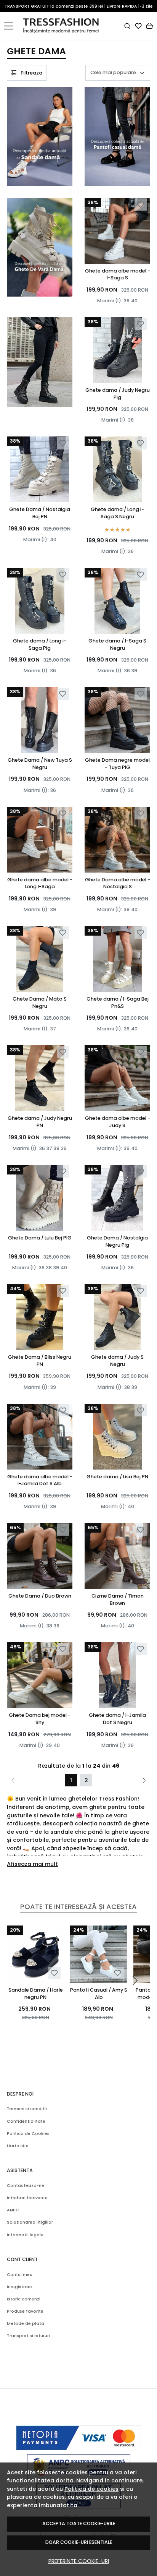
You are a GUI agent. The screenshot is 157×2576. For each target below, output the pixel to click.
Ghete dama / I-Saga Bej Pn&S (118, 1002)
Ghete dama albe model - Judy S (118, 1122)
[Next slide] (135, 1981)
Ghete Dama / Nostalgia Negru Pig (117, 1241)
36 (131, 551)
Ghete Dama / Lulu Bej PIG (40, 1238)
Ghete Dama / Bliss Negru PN (40, 1361)
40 (134, 301)
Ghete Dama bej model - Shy (40, 1719)
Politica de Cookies (28, 2134)
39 (127, 301)
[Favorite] (138, 26)
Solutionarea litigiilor (30, 2222)
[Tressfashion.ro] (63, 26)
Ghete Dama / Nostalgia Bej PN (40, 513)
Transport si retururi (28, 2336)
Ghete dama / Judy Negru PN (40, 1122)
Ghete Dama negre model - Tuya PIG (117, 764)
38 (131, 420)
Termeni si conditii (27, 2109)
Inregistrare (19, 2287)
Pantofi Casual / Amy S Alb (99, 1994)
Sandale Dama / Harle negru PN (36, 1994)
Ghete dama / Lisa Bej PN (117, 1477)
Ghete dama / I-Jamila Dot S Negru (117, 1719)
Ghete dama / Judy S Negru (117, 1361)
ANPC (13, 2210)
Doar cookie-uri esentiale (79, 2542)
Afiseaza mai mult (32, 1864)
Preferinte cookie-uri (79, 2561)
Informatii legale (25, 2235)
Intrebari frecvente (27, 2198)
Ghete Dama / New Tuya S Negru (40, 764)
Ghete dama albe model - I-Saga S (118, 274)
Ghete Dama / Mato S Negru (40, 1002)
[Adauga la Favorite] (140, 205)
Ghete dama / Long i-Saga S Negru (117, 513)
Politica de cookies (91, 2489)
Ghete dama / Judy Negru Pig (118, 394)
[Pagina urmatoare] (144, 1780)
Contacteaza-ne (26, 2186)
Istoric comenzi (24, 2299)
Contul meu (20, 2275)
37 (53, 1029)
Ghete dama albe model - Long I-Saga (40, 883)
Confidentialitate (26, 2121)
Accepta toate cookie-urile (79, 2523)
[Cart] (149, 26)
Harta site (18, 2146)
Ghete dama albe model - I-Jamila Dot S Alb (40, 1480)
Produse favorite (25, 2311)
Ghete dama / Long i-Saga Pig (40, 644)
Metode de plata (26, 2324)
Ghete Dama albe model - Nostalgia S (118, 883)
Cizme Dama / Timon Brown (118, 1599)
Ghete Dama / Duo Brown (40, 1596)
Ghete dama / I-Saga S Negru (117, 644)
